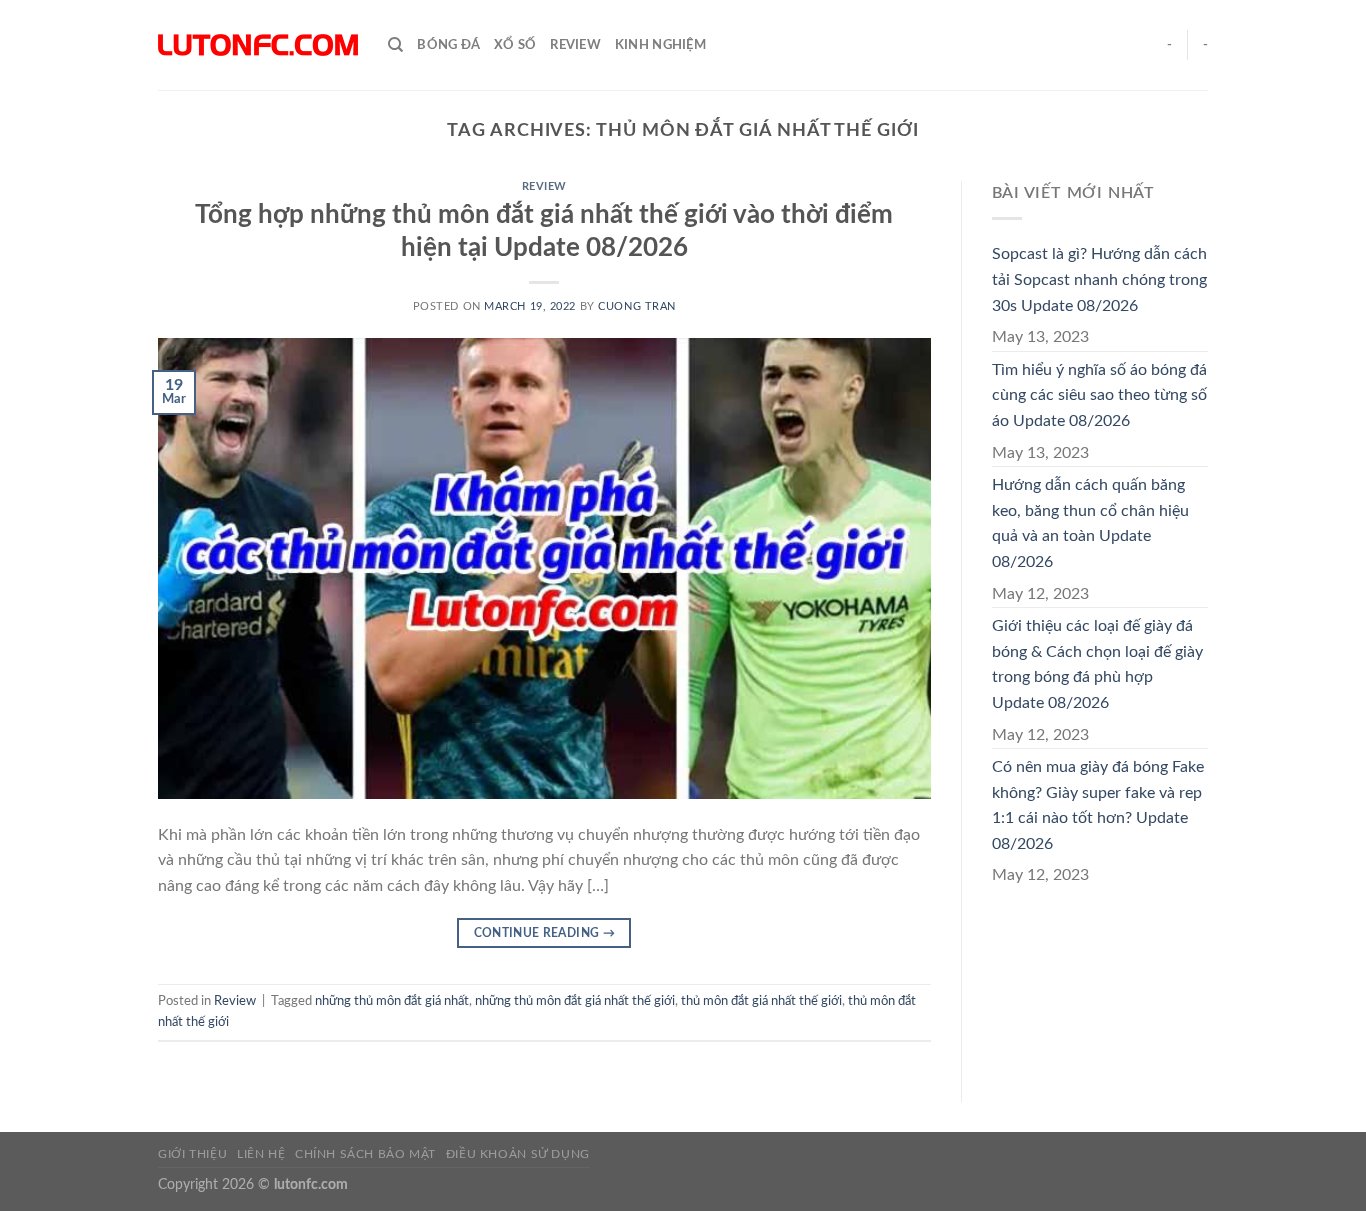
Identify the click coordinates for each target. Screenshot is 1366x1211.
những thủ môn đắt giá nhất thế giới (575, 1001)
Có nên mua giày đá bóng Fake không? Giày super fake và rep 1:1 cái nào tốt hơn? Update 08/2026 (1098, 805)
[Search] (395, 45)
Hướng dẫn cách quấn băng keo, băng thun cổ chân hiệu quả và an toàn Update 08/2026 (1090, 523)
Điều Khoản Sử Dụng (518, 1154)
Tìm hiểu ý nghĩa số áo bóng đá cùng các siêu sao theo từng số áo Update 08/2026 (1099, 395)
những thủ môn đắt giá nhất (392, 1001)
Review (575, 45)
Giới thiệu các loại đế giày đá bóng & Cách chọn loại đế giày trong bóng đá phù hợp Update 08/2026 (1097, 664)
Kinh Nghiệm (660, 45)
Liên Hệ (261, 1154)
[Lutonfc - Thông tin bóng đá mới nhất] (258, 45)
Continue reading (545, 933)
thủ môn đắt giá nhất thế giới (761, 1001)
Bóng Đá (448, 45)
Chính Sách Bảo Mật (365, 1154)
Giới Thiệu (192, 1154)
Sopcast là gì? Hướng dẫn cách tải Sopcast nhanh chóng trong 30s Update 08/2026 (1099, 279)
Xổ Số (515, 45)
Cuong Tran (637, 306)
